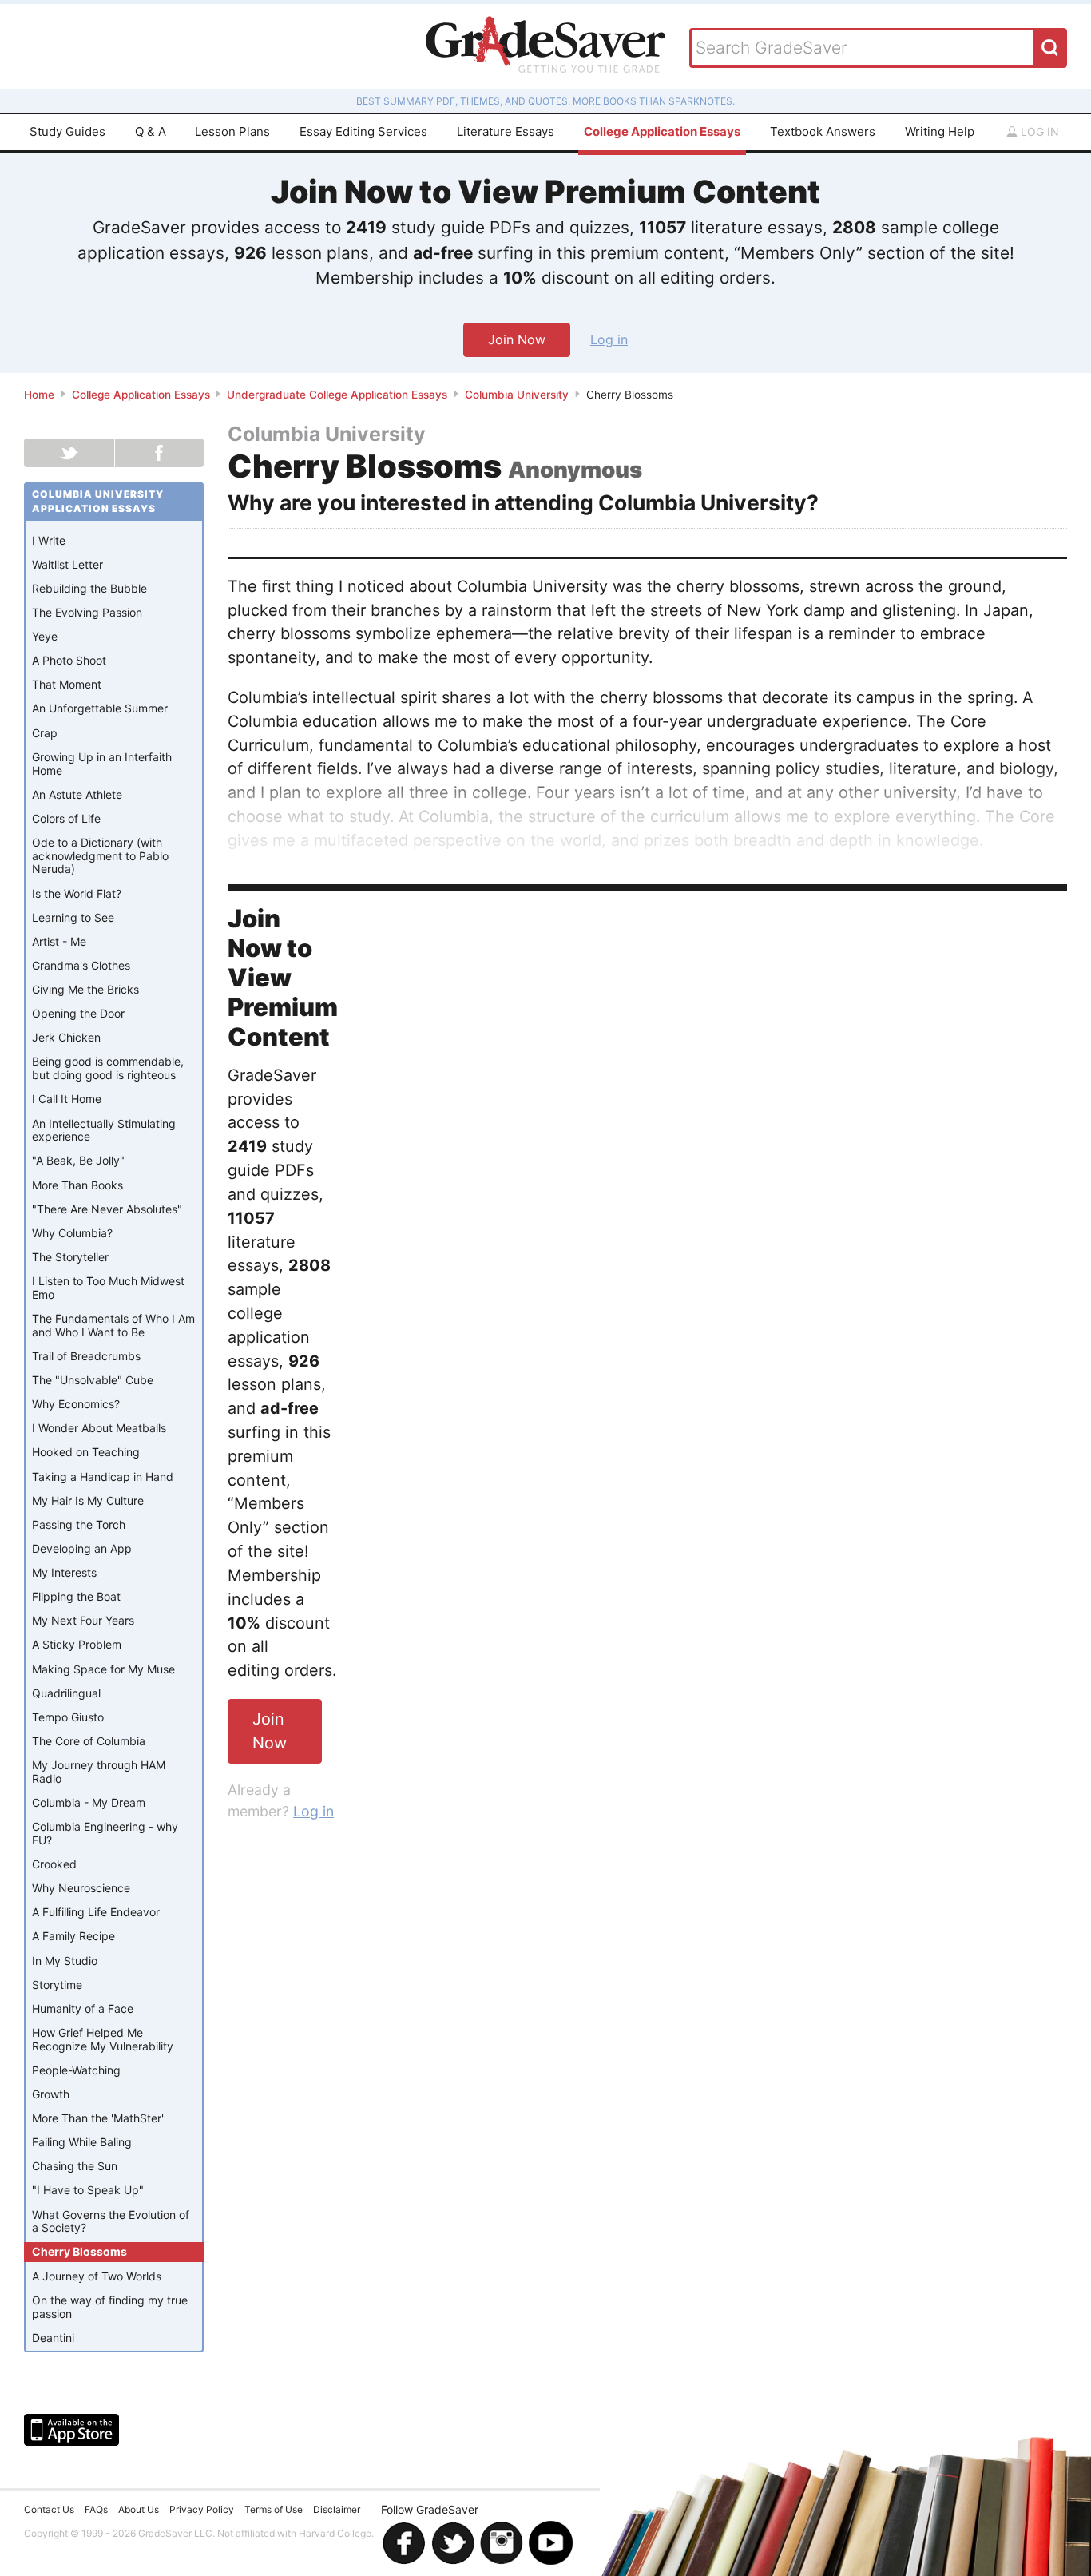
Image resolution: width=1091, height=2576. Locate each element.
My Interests (64, 1572)
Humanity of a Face (83, 2008)
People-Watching (76, 2070)
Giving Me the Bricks (85, 989)
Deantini (53, 2338)
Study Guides (67, 131)
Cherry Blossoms (79, 2251)
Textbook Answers (823, 131)
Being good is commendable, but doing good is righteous (108, 1068)
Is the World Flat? (77, 893)
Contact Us (49, 2509)
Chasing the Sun (75, 2166)
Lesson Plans (232, 131)
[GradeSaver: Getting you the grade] (545, 46)
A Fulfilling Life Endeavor (96, 1912)
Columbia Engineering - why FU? (105, 1833)
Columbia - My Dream (89, 1802)
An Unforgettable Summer (100, 708)
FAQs (96, 2509)
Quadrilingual (66, 1693)
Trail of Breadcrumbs (86, 1356)
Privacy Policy (202, 2509)
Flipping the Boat (76, 1596)
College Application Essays (662, 131)
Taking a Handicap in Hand (103, 1477)
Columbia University (517, 395)
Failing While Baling (82, 2142)
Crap (45, 733)
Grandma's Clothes (81, 965)
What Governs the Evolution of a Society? (111, 2221)
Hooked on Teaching (86, 1452)
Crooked (54, 1864)
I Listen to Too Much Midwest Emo (108, 1288)
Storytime (57, 1985)
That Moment (67, 684)
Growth (51, 2094)
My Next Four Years (83, 1620)
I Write (49, 540)
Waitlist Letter (67, 564)
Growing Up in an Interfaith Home (102, 764)
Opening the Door (78, 1013)
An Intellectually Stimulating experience (104, 1130)
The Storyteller (70, 1257)
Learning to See (73, 917)
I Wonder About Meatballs (99, 1428)
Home (39, 395)
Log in (1038, 131)
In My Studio (65, 1961)
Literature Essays (506, 131)
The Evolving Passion (87, 612)
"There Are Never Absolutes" (107, 1209)
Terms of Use (274, 2509)
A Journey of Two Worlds (97, 2276)
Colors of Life (66, 818)
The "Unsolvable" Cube (93, 1380)
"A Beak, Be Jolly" (78, 1160)
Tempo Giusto (68, 1717)
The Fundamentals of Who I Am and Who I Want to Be (113, 1325)
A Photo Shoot (69, 660)
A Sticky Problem (77, 1644)
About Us (139, 2509)
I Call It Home (67, 1099)
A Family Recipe (73, 1936)
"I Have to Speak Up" (88, 2190)
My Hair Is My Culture (88, 1500)
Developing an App (82, 1548)
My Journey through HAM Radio (99, 1772)
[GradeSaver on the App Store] (71, 2430)
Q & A (151, 131)
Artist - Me (59, 941)
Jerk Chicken (66, 1037)
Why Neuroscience (81, 1888)
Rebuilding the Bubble (89, 588)
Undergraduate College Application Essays (337, 395)
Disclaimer (337, 2509)
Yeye (45, 636)
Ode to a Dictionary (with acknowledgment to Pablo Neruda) (100, 856)
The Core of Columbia (89, 1741)
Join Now (517, 339)
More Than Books (77, 1185)
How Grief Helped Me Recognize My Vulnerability (103, 2039)
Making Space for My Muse (103, 1669)
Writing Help (940, 131)
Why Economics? (76, 1404)
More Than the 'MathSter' (98, 2118)
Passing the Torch (79, 1524)
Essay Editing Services (363, 131)
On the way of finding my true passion (110, 2307)
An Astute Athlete (77, 794)
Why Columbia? (72, 1233)
